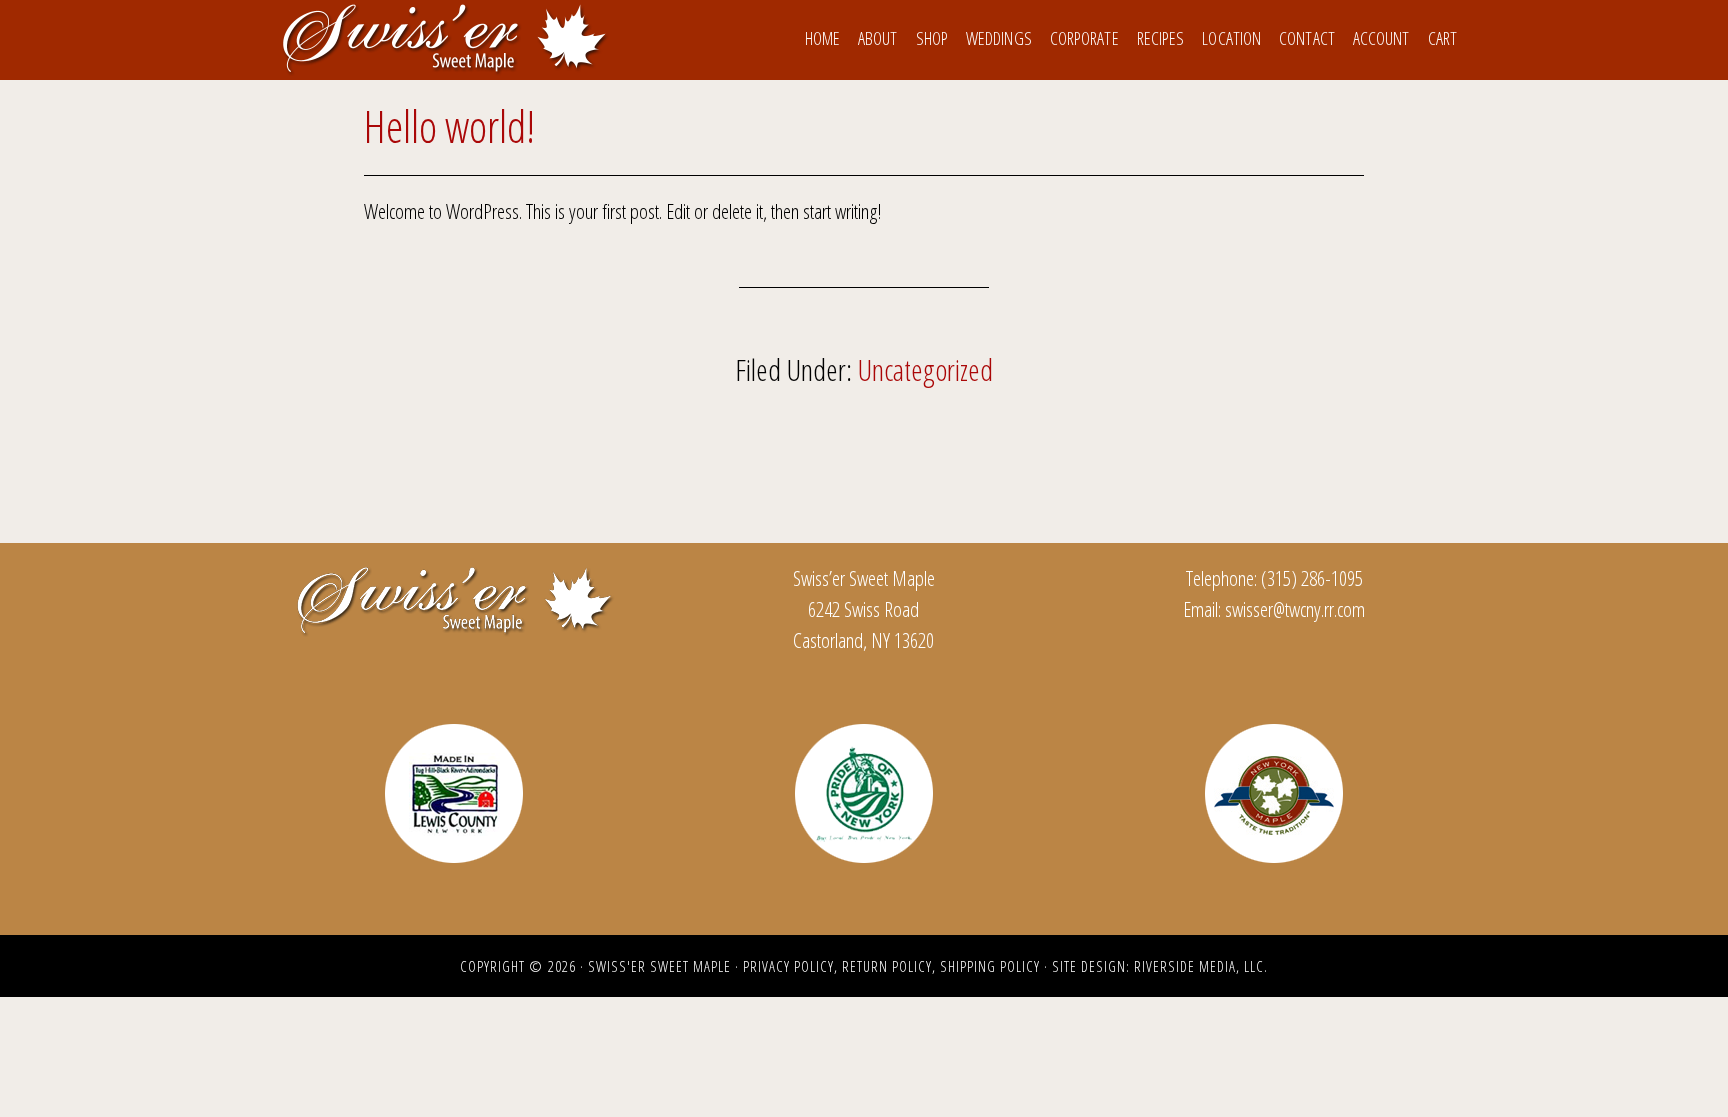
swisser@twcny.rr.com (1295, 609)
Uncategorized (925, 369)
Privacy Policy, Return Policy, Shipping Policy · (897, 966)
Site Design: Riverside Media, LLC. (1160, 966)
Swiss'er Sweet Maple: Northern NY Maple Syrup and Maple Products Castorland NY (444, 38)
